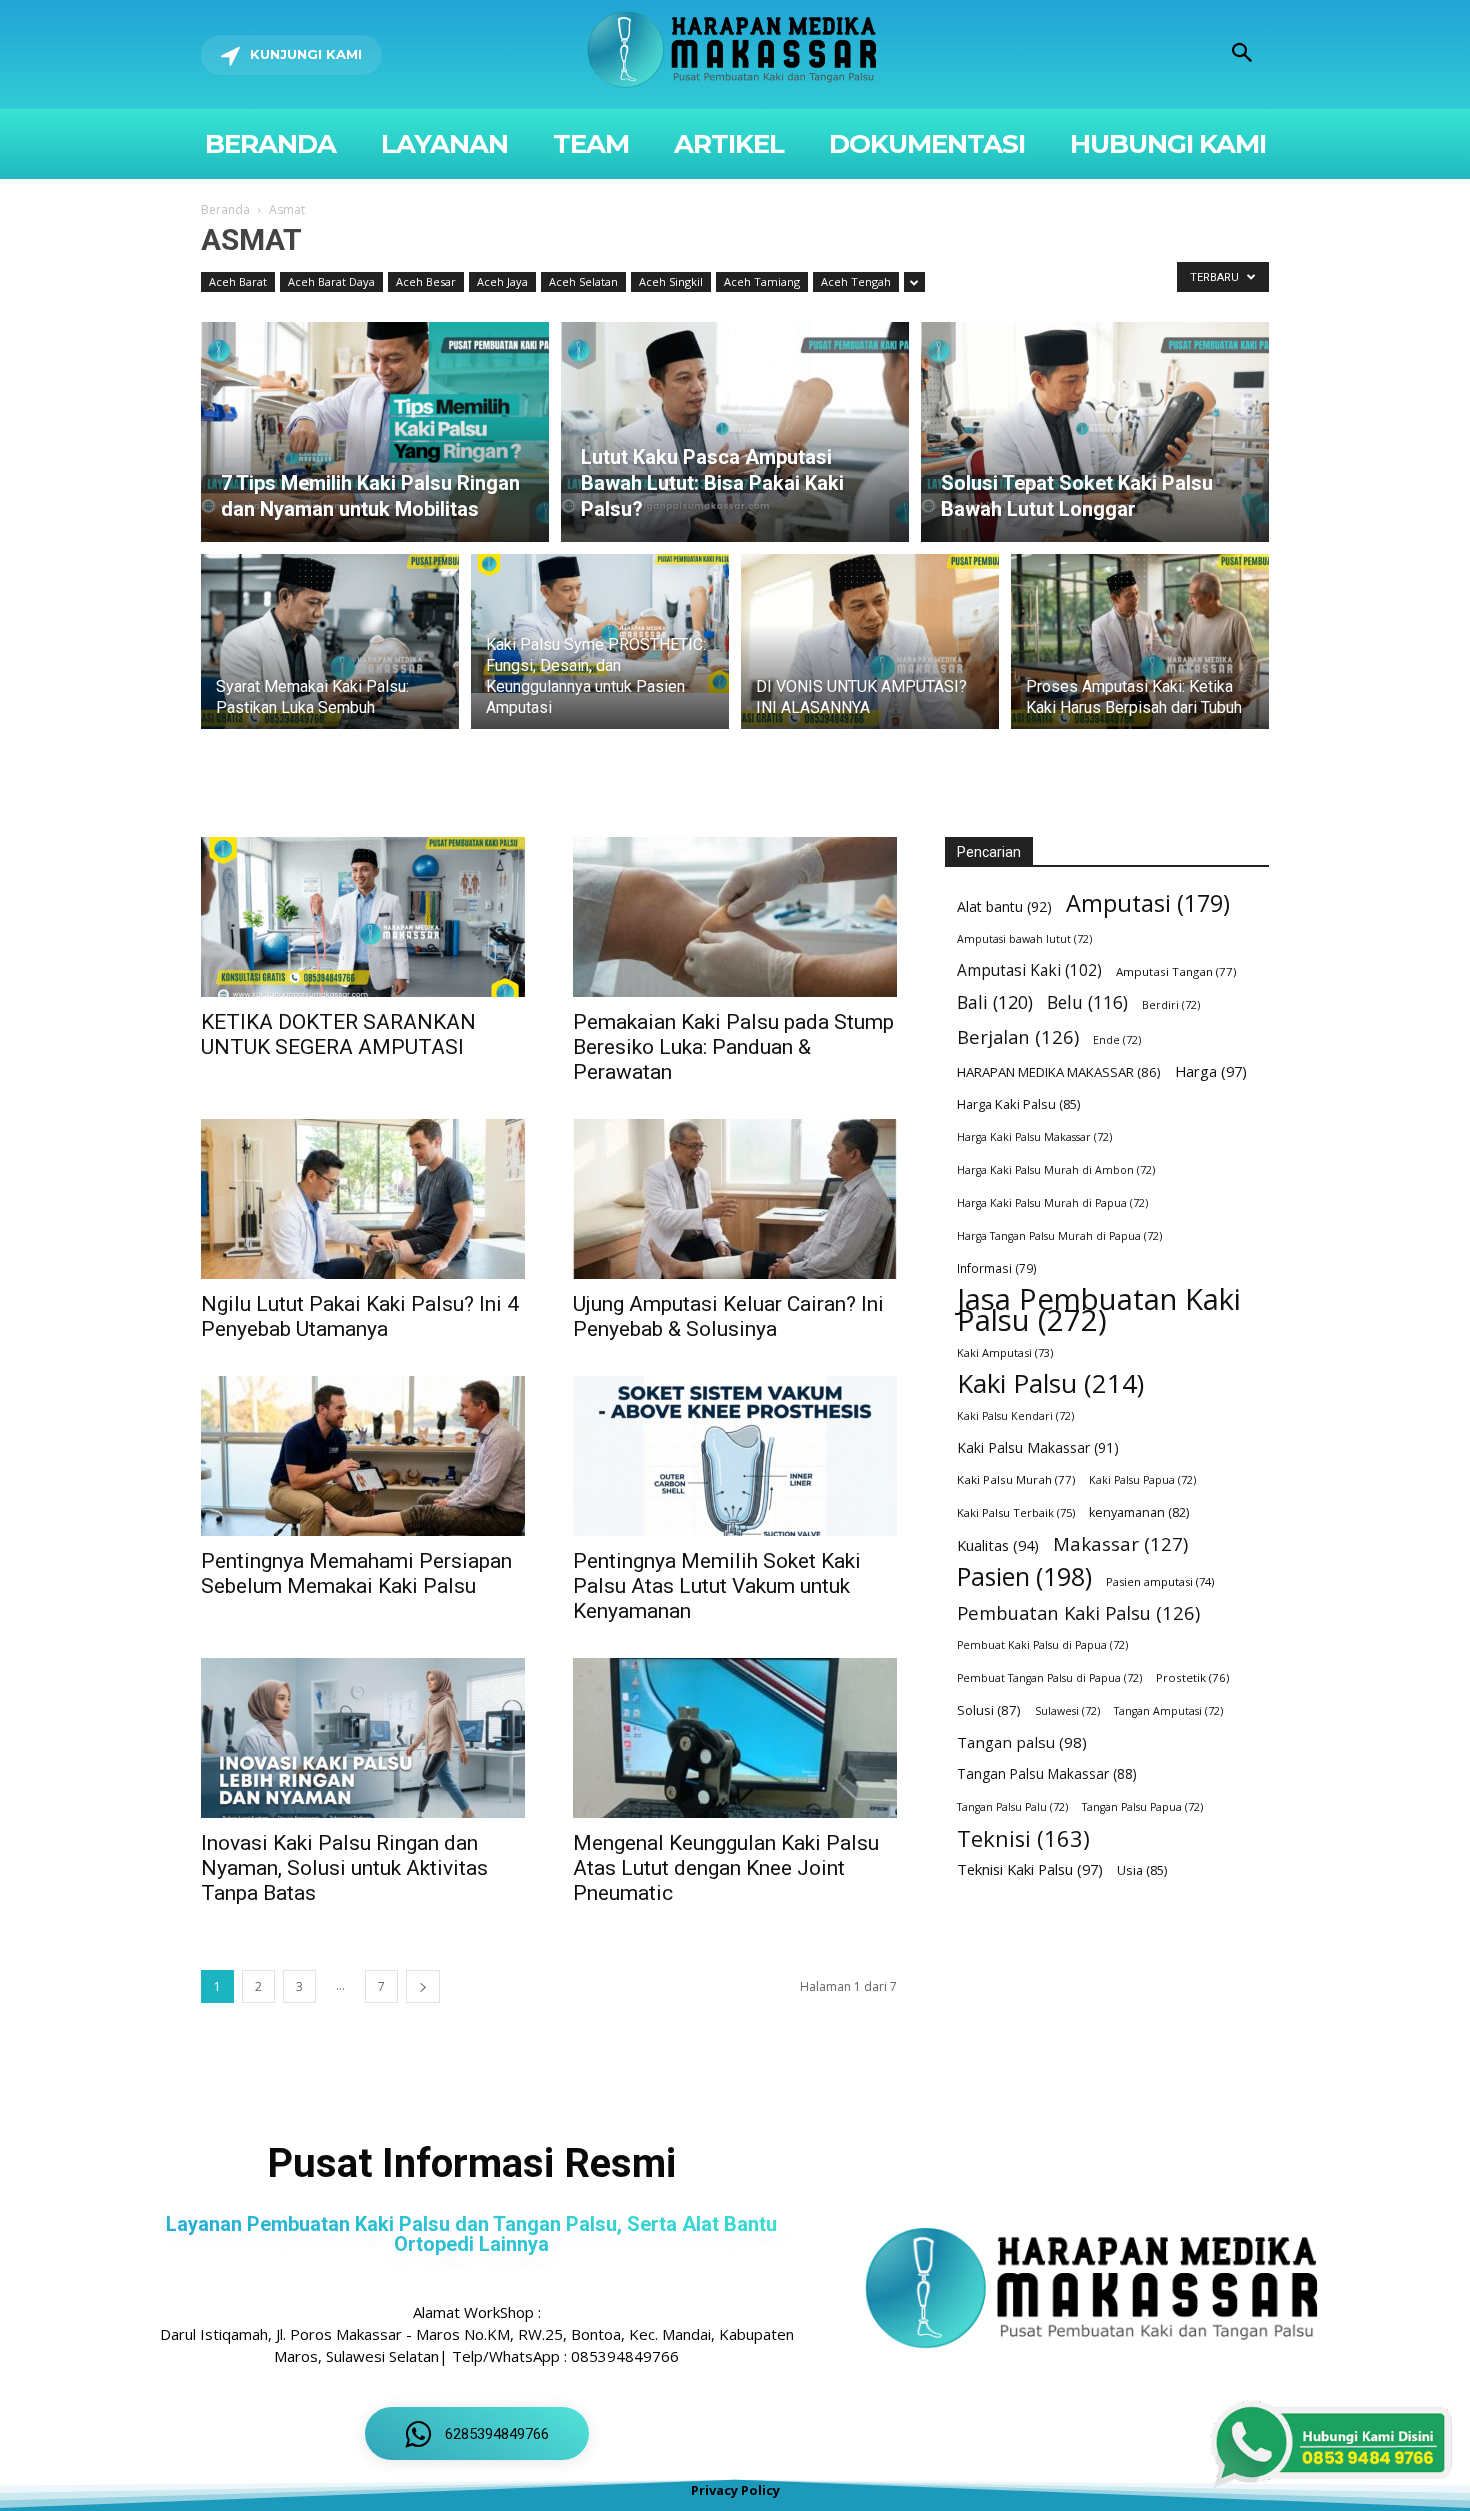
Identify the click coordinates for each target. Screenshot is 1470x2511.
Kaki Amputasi (1005, 1352)
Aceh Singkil (671, 281)
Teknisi (1023, 1838)
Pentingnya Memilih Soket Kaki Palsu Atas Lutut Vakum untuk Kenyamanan (717, 1586)
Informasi (997, 1268)
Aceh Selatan (583, 281)
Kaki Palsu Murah (1016, 1479)
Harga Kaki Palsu (1018, 1104)
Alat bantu (1004, 906)
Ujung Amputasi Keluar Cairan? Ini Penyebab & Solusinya (728, 1316)
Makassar (1120, 1543)
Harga (1211, 1071)
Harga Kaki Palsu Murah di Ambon (1056, 1170)
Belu (1087, 1002)
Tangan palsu (1022, 1742)
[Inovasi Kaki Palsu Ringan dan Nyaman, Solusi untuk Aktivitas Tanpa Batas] (363, 1738)
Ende (1117, 1040)
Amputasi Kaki (1029, 970)
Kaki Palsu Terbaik (1016, 1512)
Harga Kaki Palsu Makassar (1034, 1137)
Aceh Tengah (856, 281)
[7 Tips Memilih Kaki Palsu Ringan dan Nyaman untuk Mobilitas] (375, 432)
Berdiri (1171, 1005)
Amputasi (1148, 903)
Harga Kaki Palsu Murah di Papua (1052, 1203)
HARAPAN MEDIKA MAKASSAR (1059, 1072)
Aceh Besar (426, 281)
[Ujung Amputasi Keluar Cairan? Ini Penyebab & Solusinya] (735, 1199)
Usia (1142, 1870)
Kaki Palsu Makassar (1038, 1447)
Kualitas (998, 1545)
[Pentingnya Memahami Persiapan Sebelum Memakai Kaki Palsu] (363, 1456)
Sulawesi (1067, 1711)
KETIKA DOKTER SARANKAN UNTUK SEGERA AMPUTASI (338, 1034)
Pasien (1024, 1576)
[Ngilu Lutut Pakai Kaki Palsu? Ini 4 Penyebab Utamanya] (363, 1199)
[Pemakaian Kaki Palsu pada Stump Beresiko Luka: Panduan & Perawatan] (735, 917)
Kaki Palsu (1050, 1383)
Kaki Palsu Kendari (1015, 1416)
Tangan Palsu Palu (1012, 1807)
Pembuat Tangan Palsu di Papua (1049, 1678)
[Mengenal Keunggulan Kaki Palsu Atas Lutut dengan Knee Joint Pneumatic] (735, 1738)
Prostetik (1192, 1677)
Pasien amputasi (1160, 1581)
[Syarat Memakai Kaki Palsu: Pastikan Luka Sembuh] (330, 653)
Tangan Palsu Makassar (1047, 1774)
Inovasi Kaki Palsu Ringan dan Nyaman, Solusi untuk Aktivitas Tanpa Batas (344, 1868)
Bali (995, 1002)
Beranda (225, 209)
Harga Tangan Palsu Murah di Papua (1059, 1236)
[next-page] (423, 1986)
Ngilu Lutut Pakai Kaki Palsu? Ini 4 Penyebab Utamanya (360, 1316)
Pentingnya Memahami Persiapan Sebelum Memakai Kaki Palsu (356, 1573)
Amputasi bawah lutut (1024, 939)
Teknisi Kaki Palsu (1030, 1869)
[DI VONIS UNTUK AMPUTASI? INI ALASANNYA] (870, 653)
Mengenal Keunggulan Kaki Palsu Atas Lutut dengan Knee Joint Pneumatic (726, 1868)
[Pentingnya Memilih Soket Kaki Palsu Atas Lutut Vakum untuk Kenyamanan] (735, 1456)
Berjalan (1018, 1036)
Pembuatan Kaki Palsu (1078, 1612)
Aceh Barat (238, 281)
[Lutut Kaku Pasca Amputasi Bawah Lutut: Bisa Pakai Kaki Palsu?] (735, 432)
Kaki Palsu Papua (1142, 1480)
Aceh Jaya (502, 281)
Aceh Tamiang (762, 281)
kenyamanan (1139, 1512)
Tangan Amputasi (1168, 1711)
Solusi (989, 1710)
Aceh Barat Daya (331, 281)
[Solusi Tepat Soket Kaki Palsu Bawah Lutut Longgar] (1095, 432)
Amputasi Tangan (1176, 971)
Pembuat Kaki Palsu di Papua (1042, 1645)
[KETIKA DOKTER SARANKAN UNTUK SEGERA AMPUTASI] (363, 917)
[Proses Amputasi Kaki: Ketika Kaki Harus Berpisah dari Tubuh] (1140, 653)
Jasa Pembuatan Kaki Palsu (1099, 1310)
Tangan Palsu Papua (1142, 1807)
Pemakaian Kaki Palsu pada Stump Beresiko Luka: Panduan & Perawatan (733, 1047)
